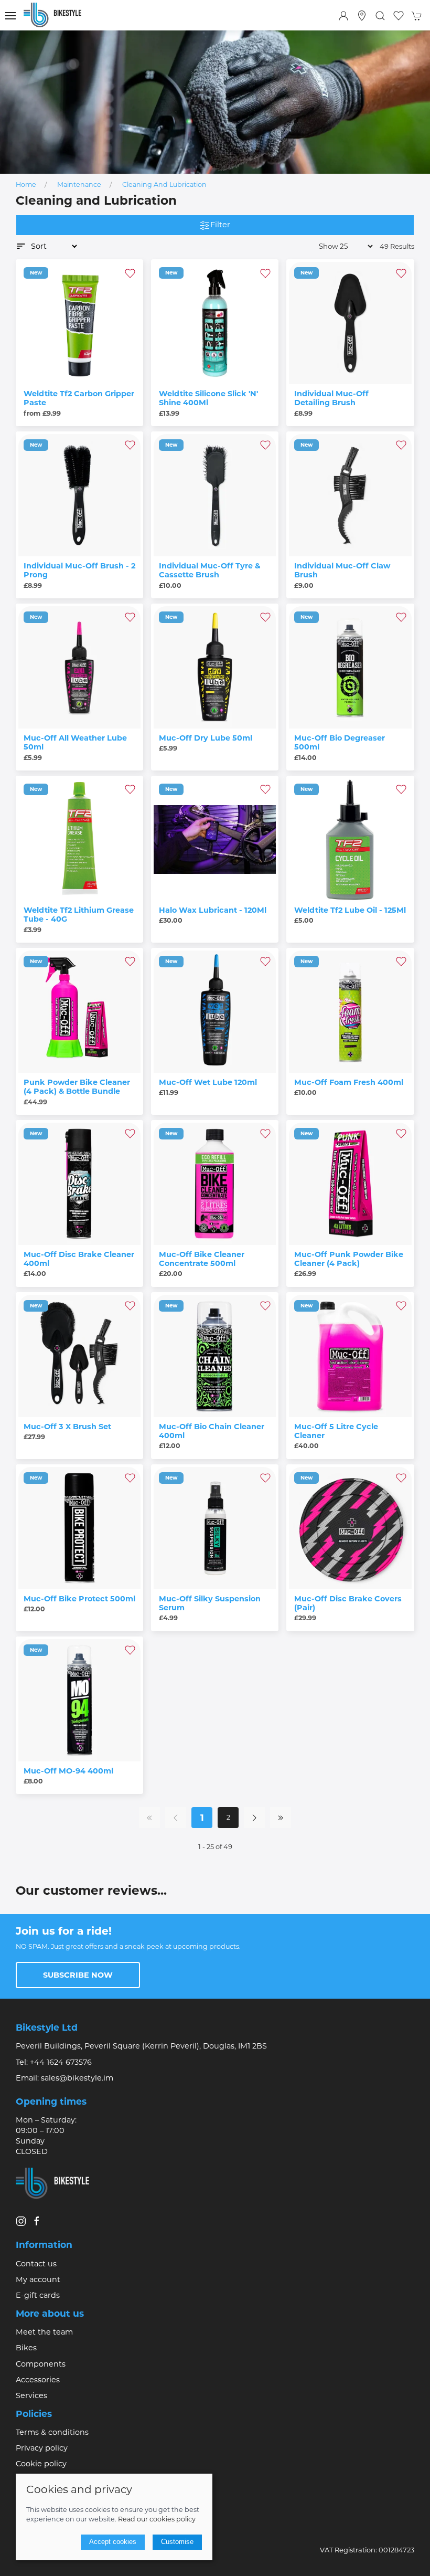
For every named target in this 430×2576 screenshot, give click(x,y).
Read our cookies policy (157, 2519)
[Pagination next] (254, 1818)
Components (41, 2364)
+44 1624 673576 (61, 2062)
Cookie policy (41, 2464)
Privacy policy (42, 2448)
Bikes (26, 2348)
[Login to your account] (343, 16)
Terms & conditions (52, 2432)
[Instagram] (21, 2221)
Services (31, 2395)
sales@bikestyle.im (77, 2078)
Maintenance (79, 184)
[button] (10, 16)
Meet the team (44, 2332)
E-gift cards (38, 2295)
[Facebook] (37, 2221)
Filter (220, 225)
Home (26, 184)
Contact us (36, 2264)
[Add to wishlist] (130, 272)
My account (38, 2279)
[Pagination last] (281, 1818)
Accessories (38, 2380)
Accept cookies (113, 2542)
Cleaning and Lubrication (164, 184)
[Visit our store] (362, 16)
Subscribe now (78, 1975)
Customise (177, 2542)
